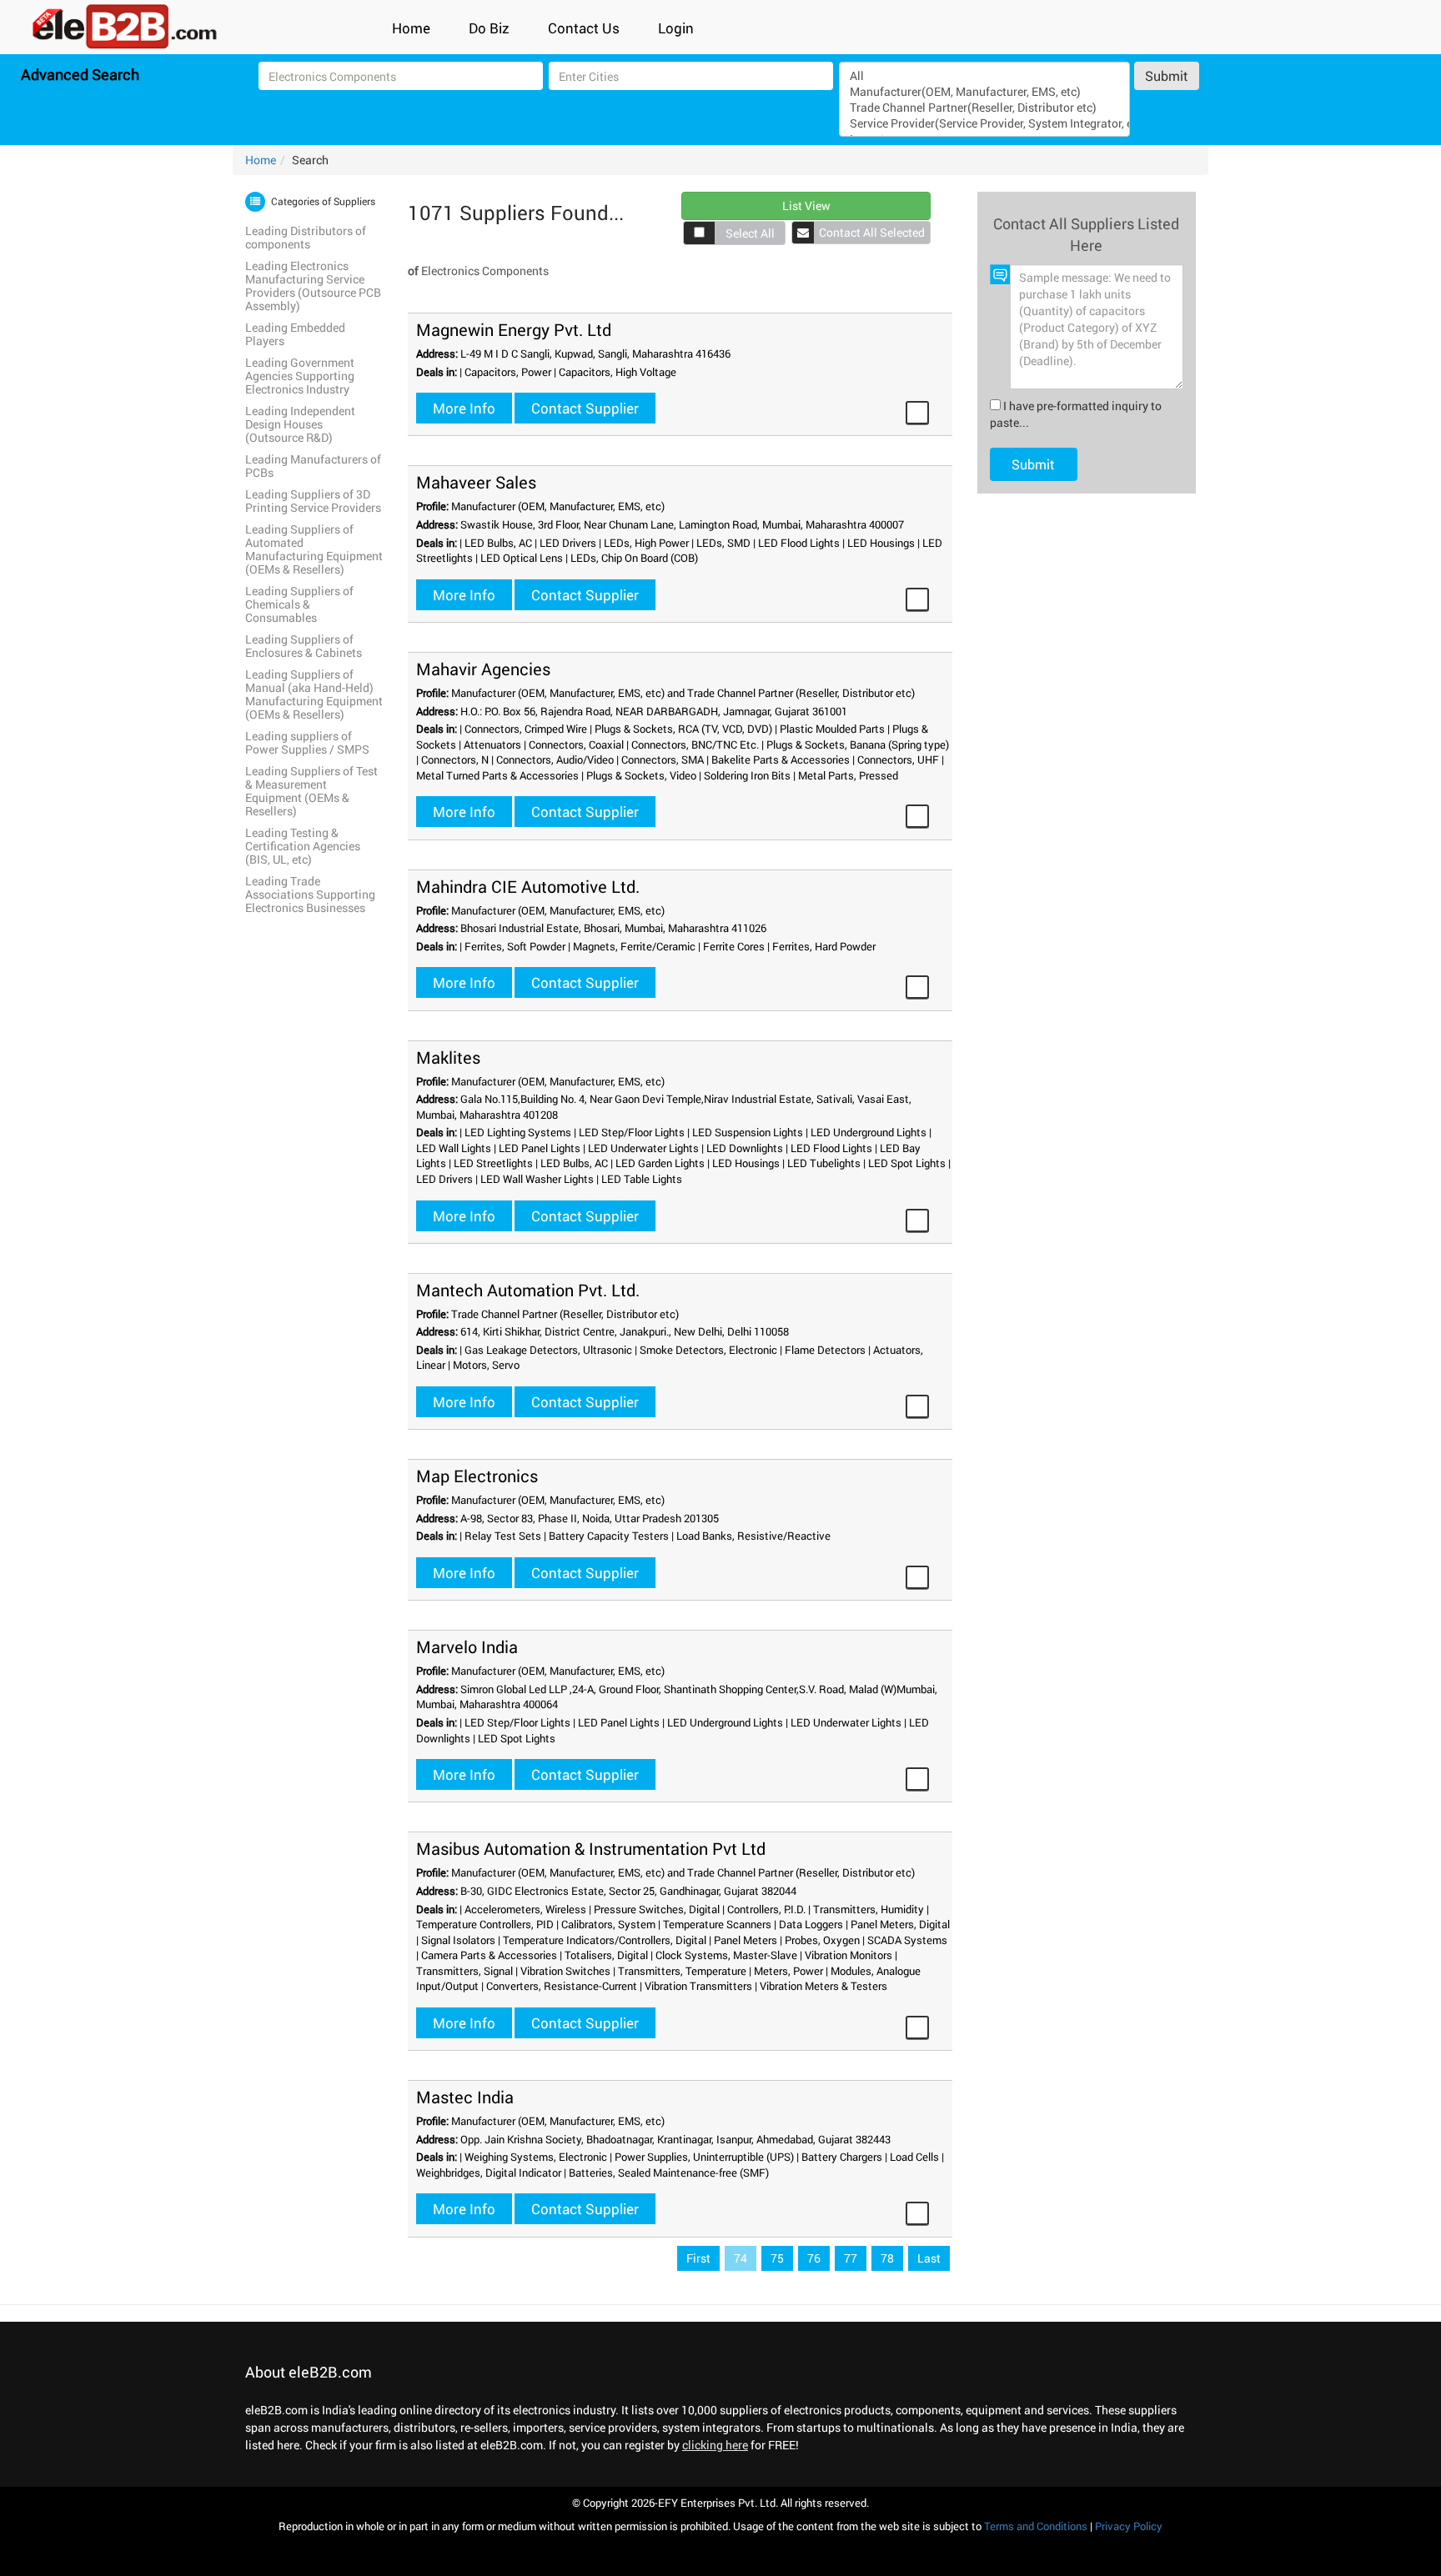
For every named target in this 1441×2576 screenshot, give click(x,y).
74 (741, 2258)
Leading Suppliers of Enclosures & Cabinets (304, 646)
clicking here (715, 2445)
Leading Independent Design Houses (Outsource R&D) (300, 424)
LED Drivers (568, 543)
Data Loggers (811, 1924)
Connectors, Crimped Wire (526, 729)
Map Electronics (477, 1476)
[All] (984, 75)
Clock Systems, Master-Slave (726, 1955)
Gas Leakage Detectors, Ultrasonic (548, 1350)
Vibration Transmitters (698, 1986)
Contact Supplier (585, 408)
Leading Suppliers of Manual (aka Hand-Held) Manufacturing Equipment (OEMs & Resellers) (314, 694)
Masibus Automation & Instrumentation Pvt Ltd (591, 1848)
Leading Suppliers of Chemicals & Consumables (299, 604)
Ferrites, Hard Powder (824, 946)
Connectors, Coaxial (576, 744)
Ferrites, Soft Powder (515, 946)
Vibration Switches (565, 1971)
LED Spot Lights (907, 1163)
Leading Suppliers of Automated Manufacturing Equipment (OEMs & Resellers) (314, 549)
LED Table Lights (642, 1179)
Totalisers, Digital (606, 1955)
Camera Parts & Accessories (489, 1955)
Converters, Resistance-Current (562, 1986)
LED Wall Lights (454, 1148)
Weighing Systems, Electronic (536, 2157)
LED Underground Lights (869, 1132)
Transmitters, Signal (464, 1971)
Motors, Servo (486, 1365)
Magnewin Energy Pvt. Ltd (514, 329)
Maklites (448, 1057)
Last (929, 2258)
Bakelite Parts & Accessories (781, 759)
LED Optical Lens (522, 558)
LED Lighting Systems (518, 1132)
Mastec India (465, 2097)
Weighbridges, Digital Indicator (489, 2173)
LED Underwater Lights (643, 1148)
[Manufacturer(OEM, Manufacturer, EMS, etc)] (984, 91)
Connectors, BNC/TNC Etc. (695, 744)
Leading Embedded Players (295, 334)
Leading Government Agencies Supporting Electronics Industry (300, 376)
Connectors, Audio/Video (555, 759)
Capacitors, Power (508, 372)
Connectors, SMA (663, 759)
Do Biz (489, 28)
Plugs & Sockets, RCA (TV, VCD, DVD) (683, 729)
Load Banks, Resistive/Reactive (753, 1536)
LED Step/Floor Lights (632, 1132)
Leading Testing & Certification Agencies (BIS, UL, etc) (303, 846)
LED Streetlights (493, 1163)
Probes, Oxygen (822, 1940)
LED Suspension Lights (748, 1132)
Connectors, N (455, 759)
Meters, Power (788, 1971)
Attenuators (492, 744)
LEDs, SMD (723, 543)
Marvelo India (467, 1646)
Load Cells (914, 2157)
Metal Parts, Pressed (848, 775)
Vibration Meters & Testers (823, 1986)
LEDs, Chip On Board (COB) (634, 558)
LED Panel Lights (540, 1148)
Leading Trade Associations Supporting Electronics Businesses (310, 894)
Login (676, 28)
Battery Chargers (842, 2157)
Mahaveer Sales (476, 482)
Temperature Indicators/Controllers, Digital (605, 1940)
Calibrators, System (608, 1924)
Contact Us (584, 28)
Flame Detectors (825, 1350)
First (698, 2258)
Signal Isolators (458, 1940)
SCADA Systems (907, 1940)
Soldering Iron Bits (747, 775)
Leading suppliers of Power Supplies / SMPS (307, 742)
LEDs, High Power (646, 543)
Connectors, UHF (898, 759)
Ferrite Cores (734, 946)
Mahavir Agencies (483, 669)
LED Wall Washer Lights (537, 1179)
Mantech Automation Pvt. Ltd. (528, 1290)
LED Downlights (745, 1148)
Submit (1167, 75)
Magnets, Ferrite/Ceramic (634, 946)
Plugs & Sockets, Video (641, 775)
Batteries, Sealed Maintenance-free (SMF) (669, 2173)
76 (814, 2258)
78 (887, 2258)
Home (411, 28)
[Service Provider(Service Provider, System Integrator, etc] (984, 123)
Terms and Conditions (1036, 2526)
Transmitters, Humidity (869, 1909)
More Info (464, 408)
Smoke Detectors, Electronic (708, 1350)
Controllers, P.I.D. (766, 1909)
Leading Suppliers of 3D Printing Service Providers (313, 501)
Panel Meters (746, 1940)
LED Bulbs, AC (498, 543)
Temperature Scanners (717, 1924)
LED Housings (881, 543)
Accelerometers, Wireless (525, 1909)
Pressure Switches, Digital (657, 1909)
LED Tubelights (824, 1163)
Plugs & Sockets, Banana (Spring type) (858, 744)
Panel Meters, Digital (900, 1924)
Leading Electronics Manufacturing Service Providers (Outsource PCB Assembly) (313, 286)
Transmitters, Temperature (682, 1971)
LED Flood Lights (799, 543)
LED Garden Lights (660, 1163)
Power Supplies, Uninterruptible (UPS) (704, 2157)
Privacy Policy (1129, 2526)
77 (851, 2258)
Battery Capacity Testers (609, 1536)
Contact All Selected (872, 232)
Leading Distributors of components (306, 237)
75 (777, 2258)
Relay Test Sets (503, 1536)
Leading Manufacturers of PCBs (313, 466)
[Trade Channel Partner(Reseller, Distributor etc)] (984, 107)
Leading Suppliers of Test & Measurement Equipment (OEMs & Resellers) (311, 791)
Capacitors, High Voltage (618, 372)
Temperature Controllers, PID (485, 1924)
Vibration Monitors (849, 1955)
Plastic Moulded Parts (832, 729)
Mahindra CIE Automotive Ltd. (528, 886)
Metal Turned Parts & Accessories (497, 775)
